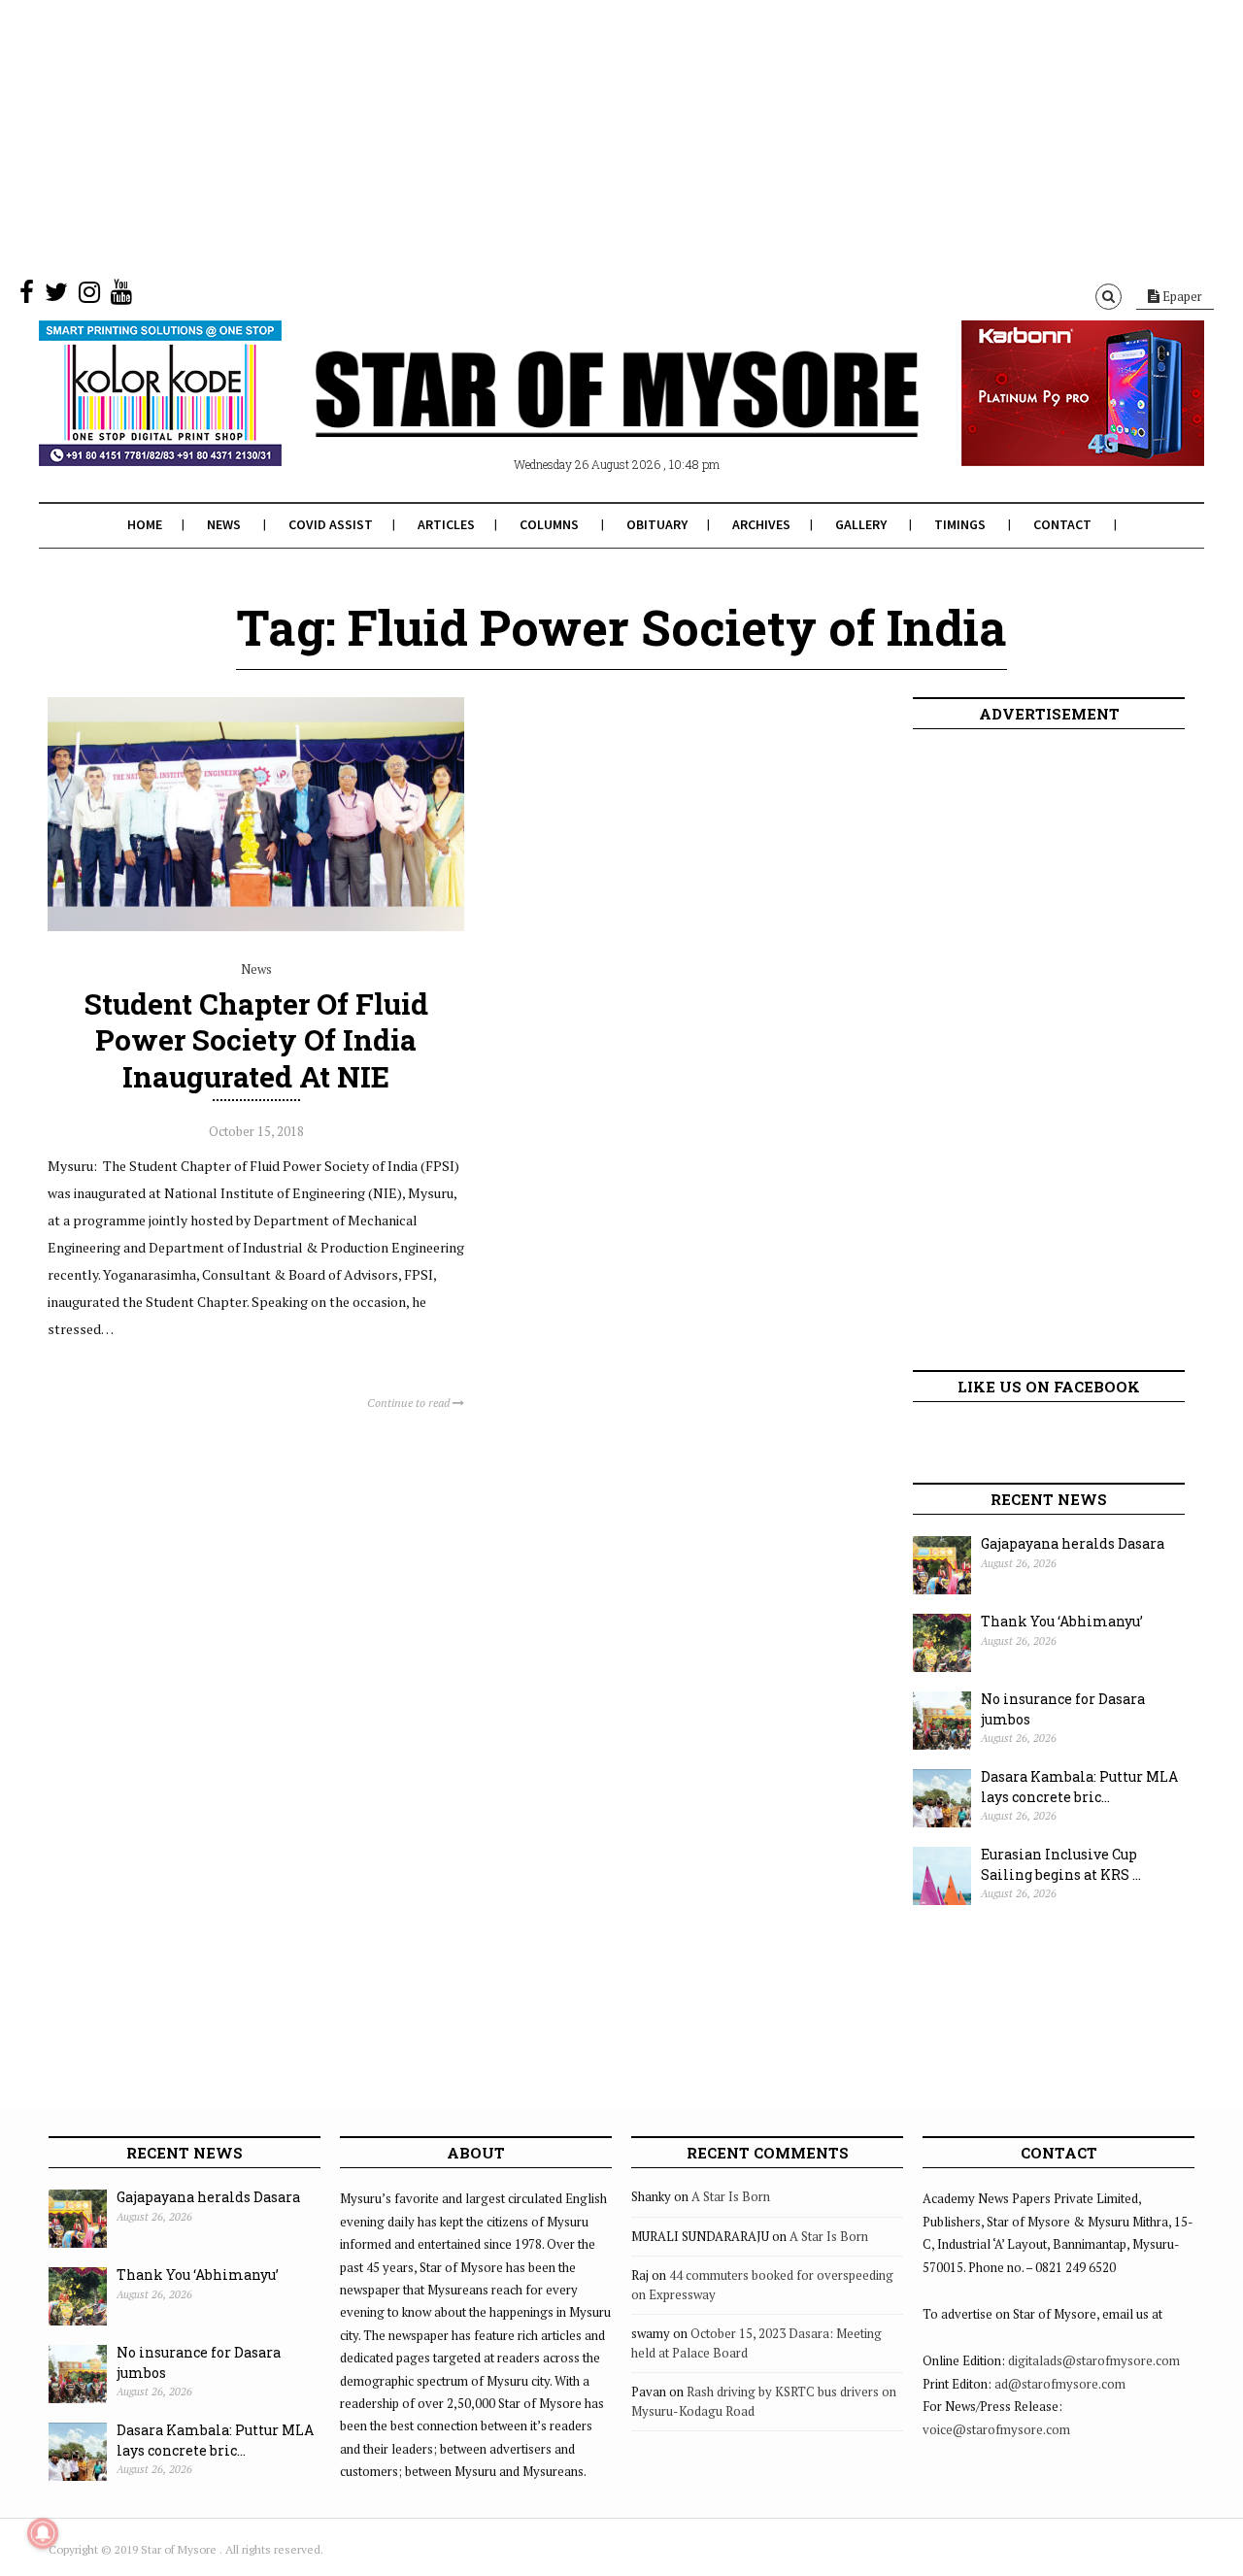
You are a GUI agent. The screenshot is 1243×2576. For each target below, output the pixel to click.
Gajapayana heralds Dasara (1073, 1543)
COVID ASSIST (331, 524)
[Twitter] (56, 296)
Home (145, 524)
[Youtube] (121, 296)
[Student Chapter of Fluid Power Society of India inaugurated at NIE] (256, 926)
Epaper (1181, 296)
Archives (761, 524)
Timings (960, 524)
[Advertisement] (583, 136)
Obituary (657, 524)
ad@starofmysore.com (1060, 2384)
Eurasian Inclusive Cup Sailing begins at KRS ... (1061, 1864)
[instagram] (89, 296)
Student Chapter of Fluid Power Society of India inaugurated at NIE (256, 1039)
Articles (446, 524)
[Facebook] (27, 296)
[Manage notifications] (43, 2533)
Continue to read (410, 1403)
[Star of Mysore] (573, 417)
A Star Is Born (731, 2196)
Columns (549, 524)
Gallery (861, 524)
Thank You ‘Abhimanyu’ (1062, 1621)
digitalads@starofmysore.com (1094, 2360)
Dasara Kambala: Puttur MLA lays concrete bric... (1079, 1787)
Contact (1062, 524)
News (224, 524)
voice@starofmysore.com (996, 2429)
